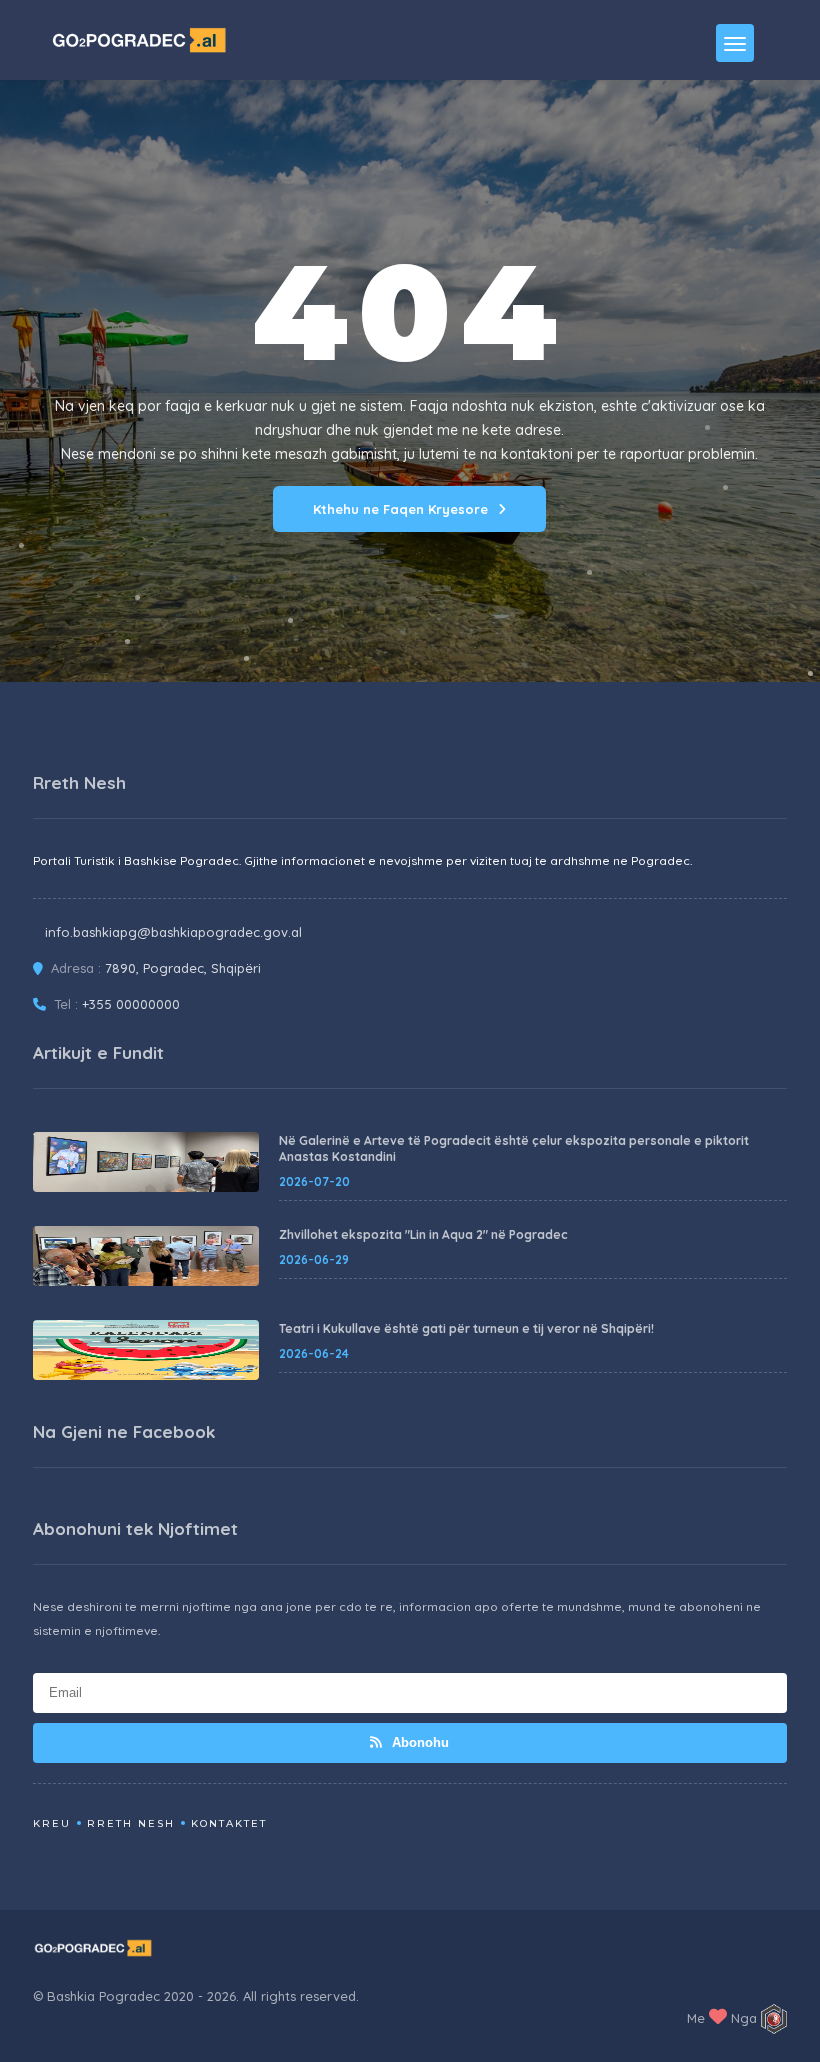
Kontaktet (229, 1823)
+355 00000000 (131, 1004)
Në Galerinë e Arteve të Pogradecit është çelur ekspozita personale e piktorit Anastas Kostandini (514, 1148)
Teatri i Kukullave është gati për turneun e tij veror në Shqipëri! (466, 1328)
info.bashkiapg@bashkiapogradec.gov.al (173, 932)
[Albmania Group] (774, 2019)
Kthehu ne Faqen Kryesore (400, 509)
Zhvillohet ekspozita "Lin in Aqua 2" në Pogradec (423, 1234)
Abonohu (418, 1742)
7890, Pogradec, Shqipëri (183, 968)
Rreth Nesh (131, 1823)
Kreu (52, 1823)
